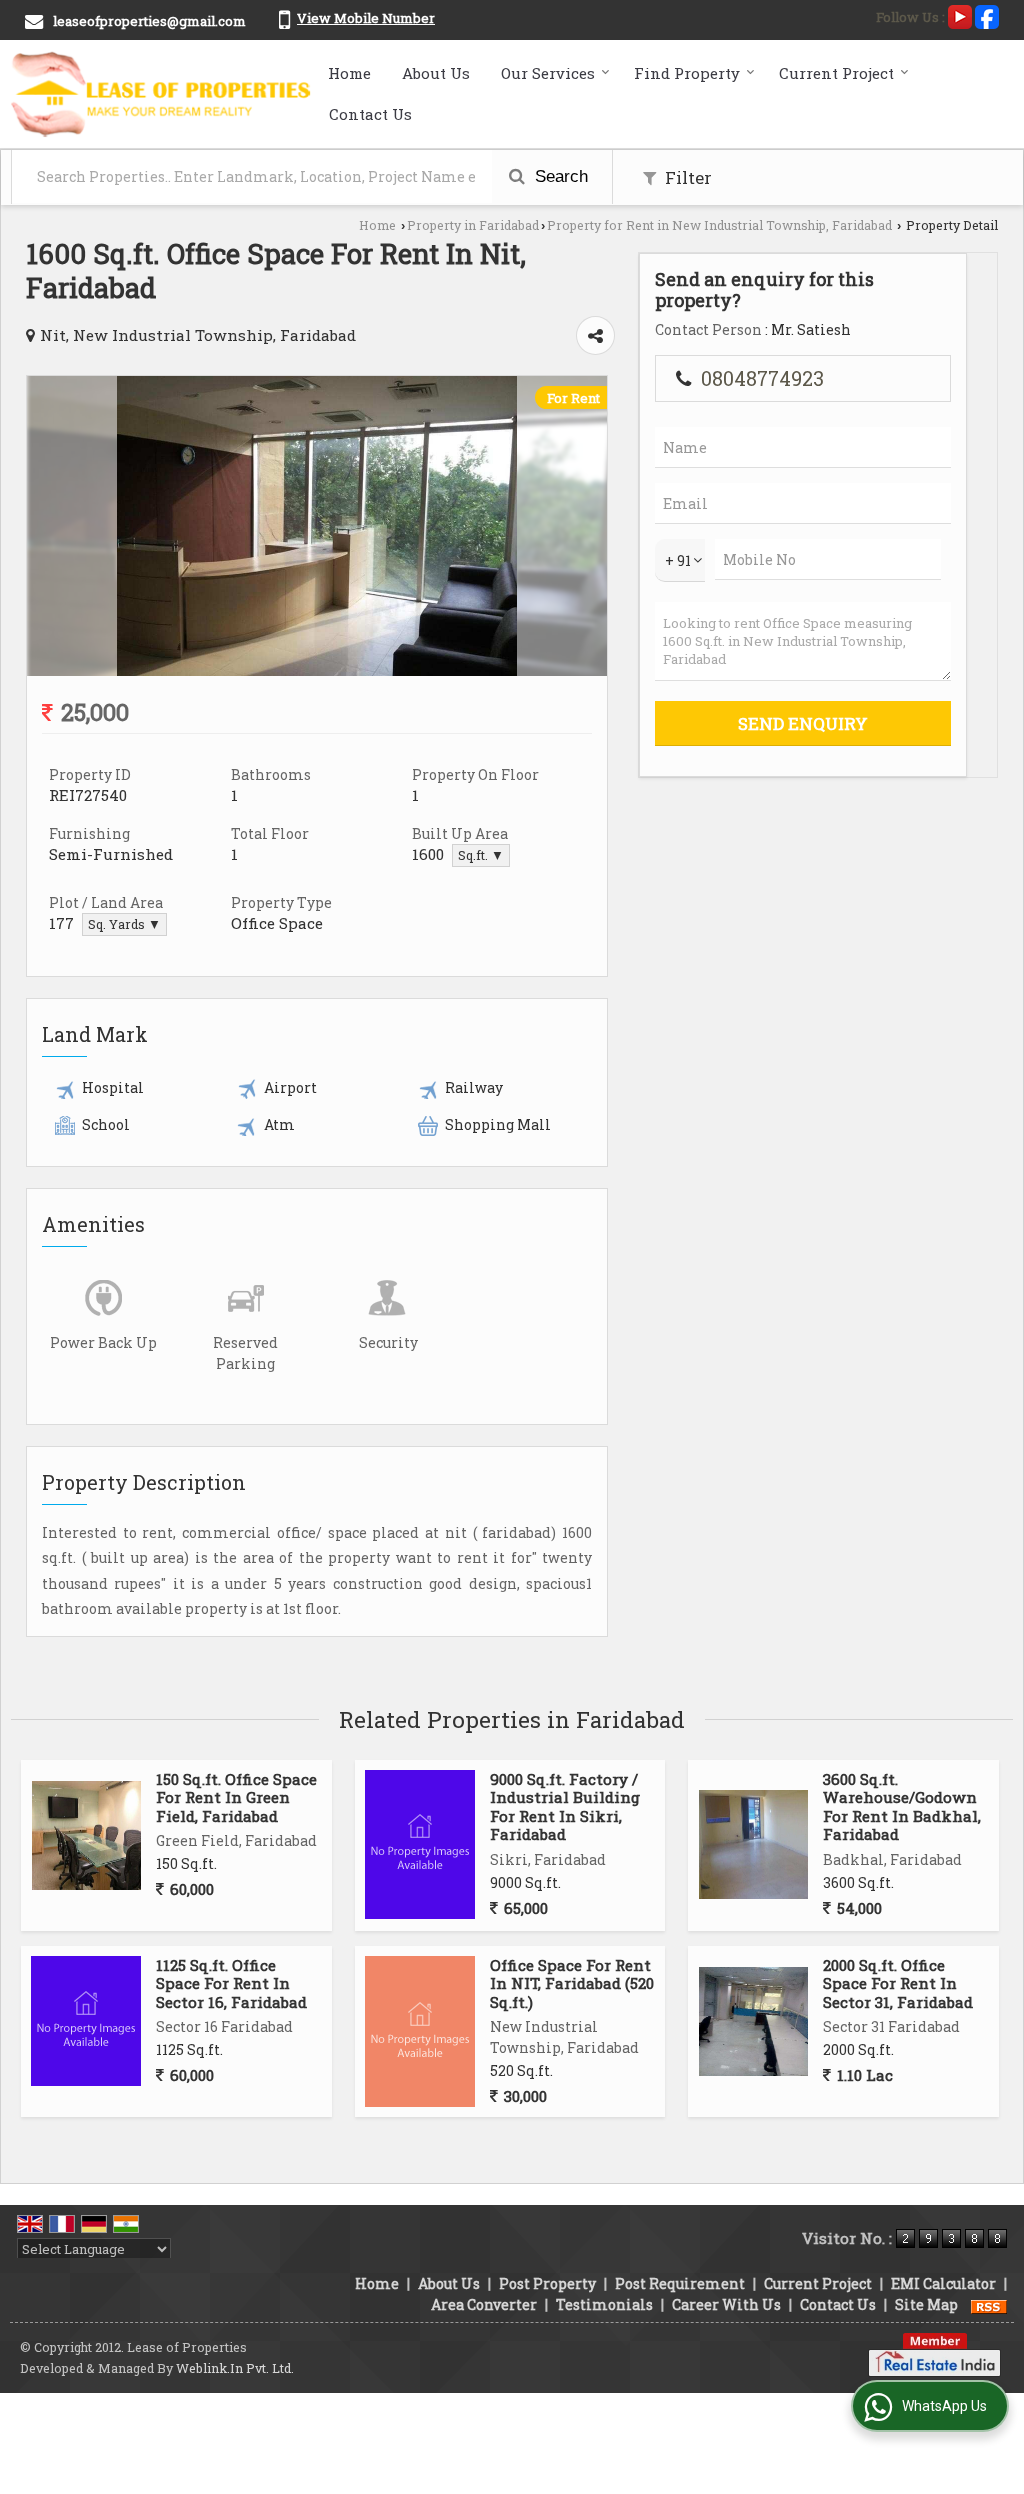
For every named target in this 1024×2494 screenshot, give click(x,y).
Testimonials (604, 2304)
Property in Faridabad (473, 225)
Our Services (548, 73)
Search (559, 176)
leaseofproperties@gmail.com (149, 21)
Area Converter (484, 2304)
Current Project (836, 73)
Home (349, 73)
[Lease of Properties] (161, 94)
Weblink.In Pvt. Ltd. (235, 2368)
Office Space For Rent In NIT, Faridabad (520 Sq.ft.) (572, 1983)
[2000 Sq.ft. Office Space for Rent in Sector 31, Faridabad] (753, 2021)
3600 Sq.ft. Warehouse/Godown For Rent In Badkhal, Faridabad (902, 1806)
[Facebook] (987, 15)
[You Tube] (960, 15)
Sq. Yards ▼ (124, 924)
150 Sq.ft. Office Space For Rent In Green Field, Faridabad (236, 1797)
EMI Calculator (943, 2283)
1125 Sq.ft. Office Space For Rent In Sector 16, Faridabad (231, 1983)
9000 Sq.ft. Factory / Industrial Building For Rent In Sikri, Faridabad (565, 1806)
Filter (686, 177)
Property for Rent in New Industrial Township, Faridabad (719, 225)
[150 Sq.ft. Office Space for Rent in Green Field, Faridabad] (86, 1835)
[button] (366, 18)
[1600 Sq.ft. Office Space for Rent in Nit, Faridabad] (317, 670)
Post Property (547, 2283)
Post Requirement (680, 2283)
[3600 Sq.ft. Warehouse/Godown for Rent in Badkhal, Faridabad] (753, 1844)
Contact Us (370, 114)
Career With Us (726, 2304)
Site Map (926, 2304)
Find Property (687, 73)
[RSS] (989, 2304)
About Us (436, 73)
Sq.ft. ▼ (481, 855)
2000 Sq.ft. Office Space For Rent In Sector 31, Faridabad (898, 1983)
